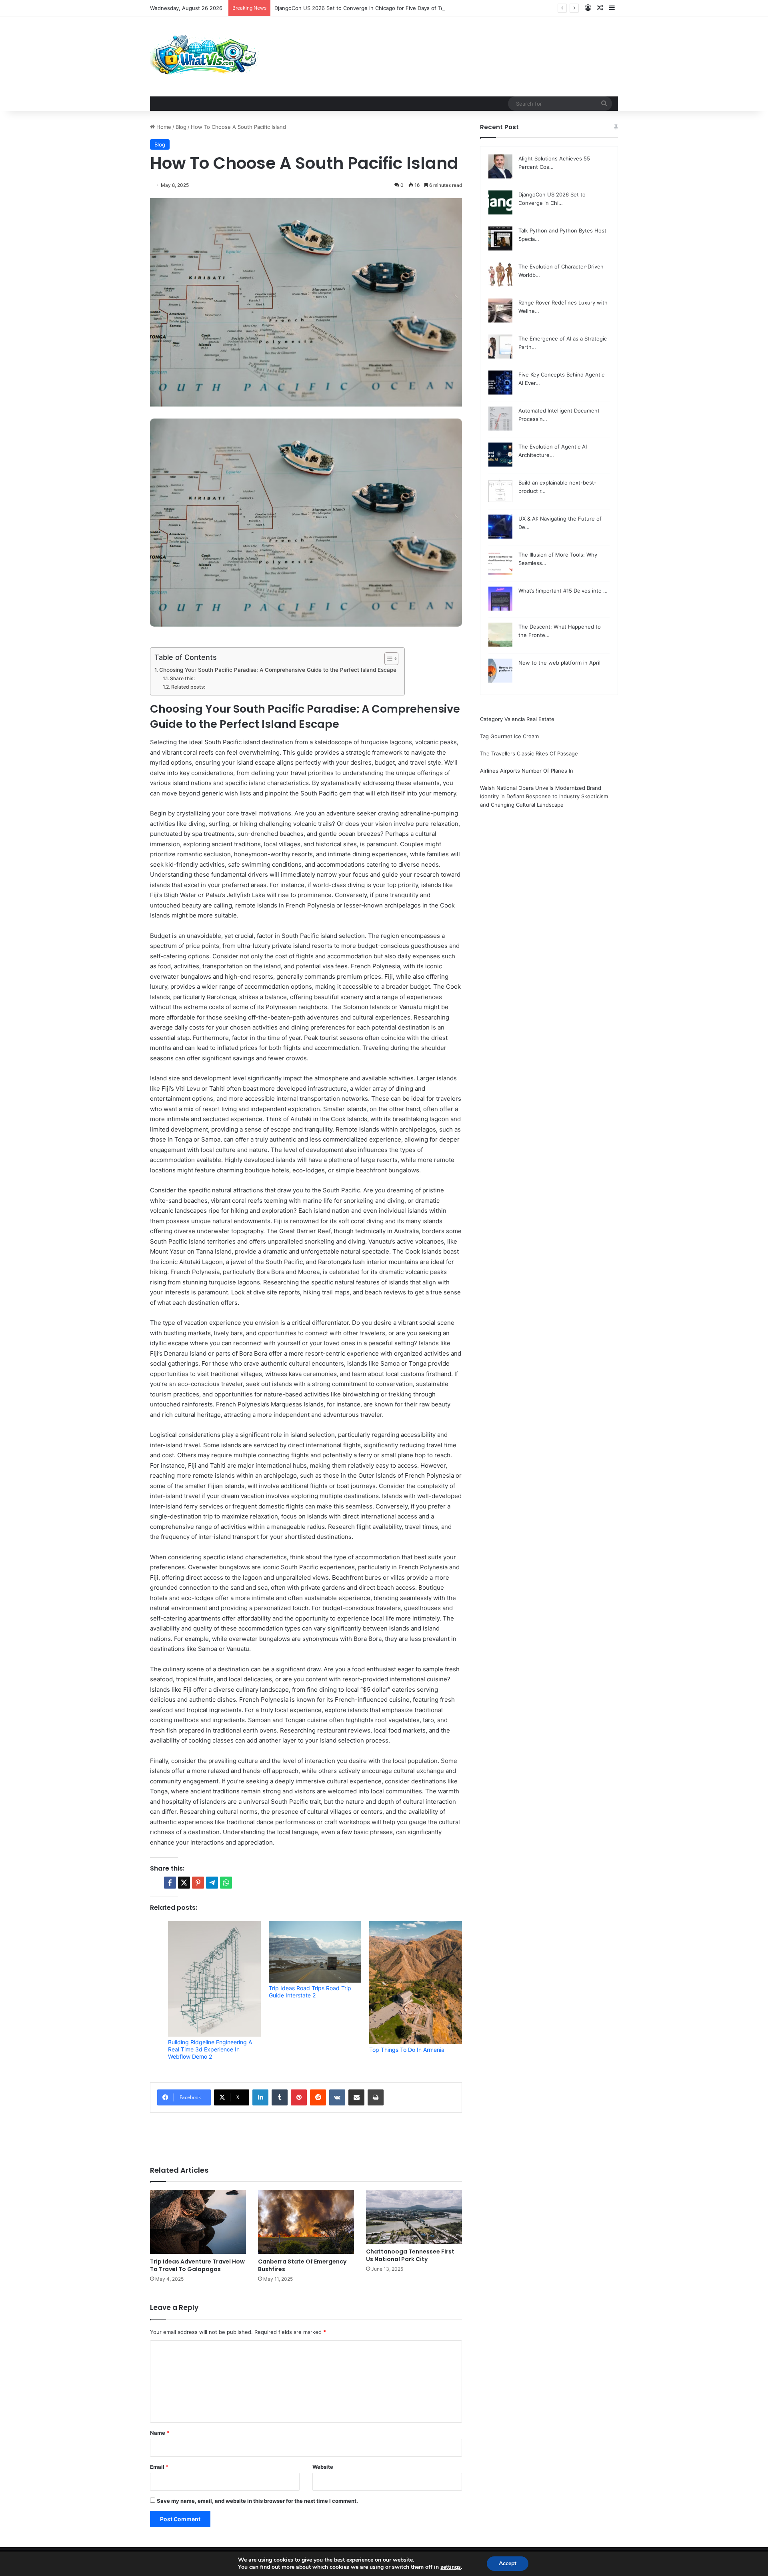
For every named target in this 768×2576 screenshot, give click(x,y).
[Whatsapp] (226, 1883)
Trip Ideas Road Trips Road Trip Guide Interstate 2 (310, 1992)
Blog (181, 127)
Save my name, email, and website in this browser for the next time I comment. (257, 2501)
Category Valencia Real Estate (517, 719)
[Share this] (170, 1883)
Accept (508, 2563)
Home (163, 127)
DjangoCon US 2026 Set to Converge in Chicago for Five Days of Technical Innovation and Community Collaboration (419, 8)
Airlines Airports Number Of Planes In (527, 771)
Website (323, 2467)
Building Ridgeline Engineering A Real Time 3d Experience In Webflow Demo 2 (210, 2049)
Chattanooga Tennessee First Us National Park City (410, 2255)
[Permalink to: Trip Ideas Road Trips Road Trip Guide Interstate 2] (315, 1952)
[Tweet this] (184, 1883)
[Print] (376, 2097)
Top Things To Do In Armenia (407, 2050)
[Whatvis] (205, 56)
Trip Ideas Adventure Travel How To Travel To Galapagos (197, 2265)
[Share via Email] (356, 2097)
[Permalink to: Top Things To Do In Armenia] (416, 1983)
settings (451, 2567)
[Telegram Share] (212, 1883)
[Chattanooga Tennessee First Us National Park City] (414, 2217)
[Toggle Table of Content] (387, 659)
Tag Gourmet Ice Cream (509, 736)
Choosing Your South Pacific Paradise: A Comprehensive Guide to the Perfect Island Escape (278, 670)
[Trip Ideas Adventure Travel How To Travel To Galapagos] (198, 2222)
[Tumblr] (280, 2097)
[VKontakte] (337, 2097)
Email (159, 2467)
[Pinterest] (299, 2097)
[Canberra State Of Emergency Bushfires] (306, 2222)
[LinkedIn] (260, 2097)
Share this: (182, 678)
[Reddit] (318, 2097)
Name (160, 2433)
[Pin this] (198, 1883)
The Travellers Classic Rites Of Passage (529, 753)
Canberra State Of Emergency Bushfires (302, 2265)
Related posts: (188, 687)
